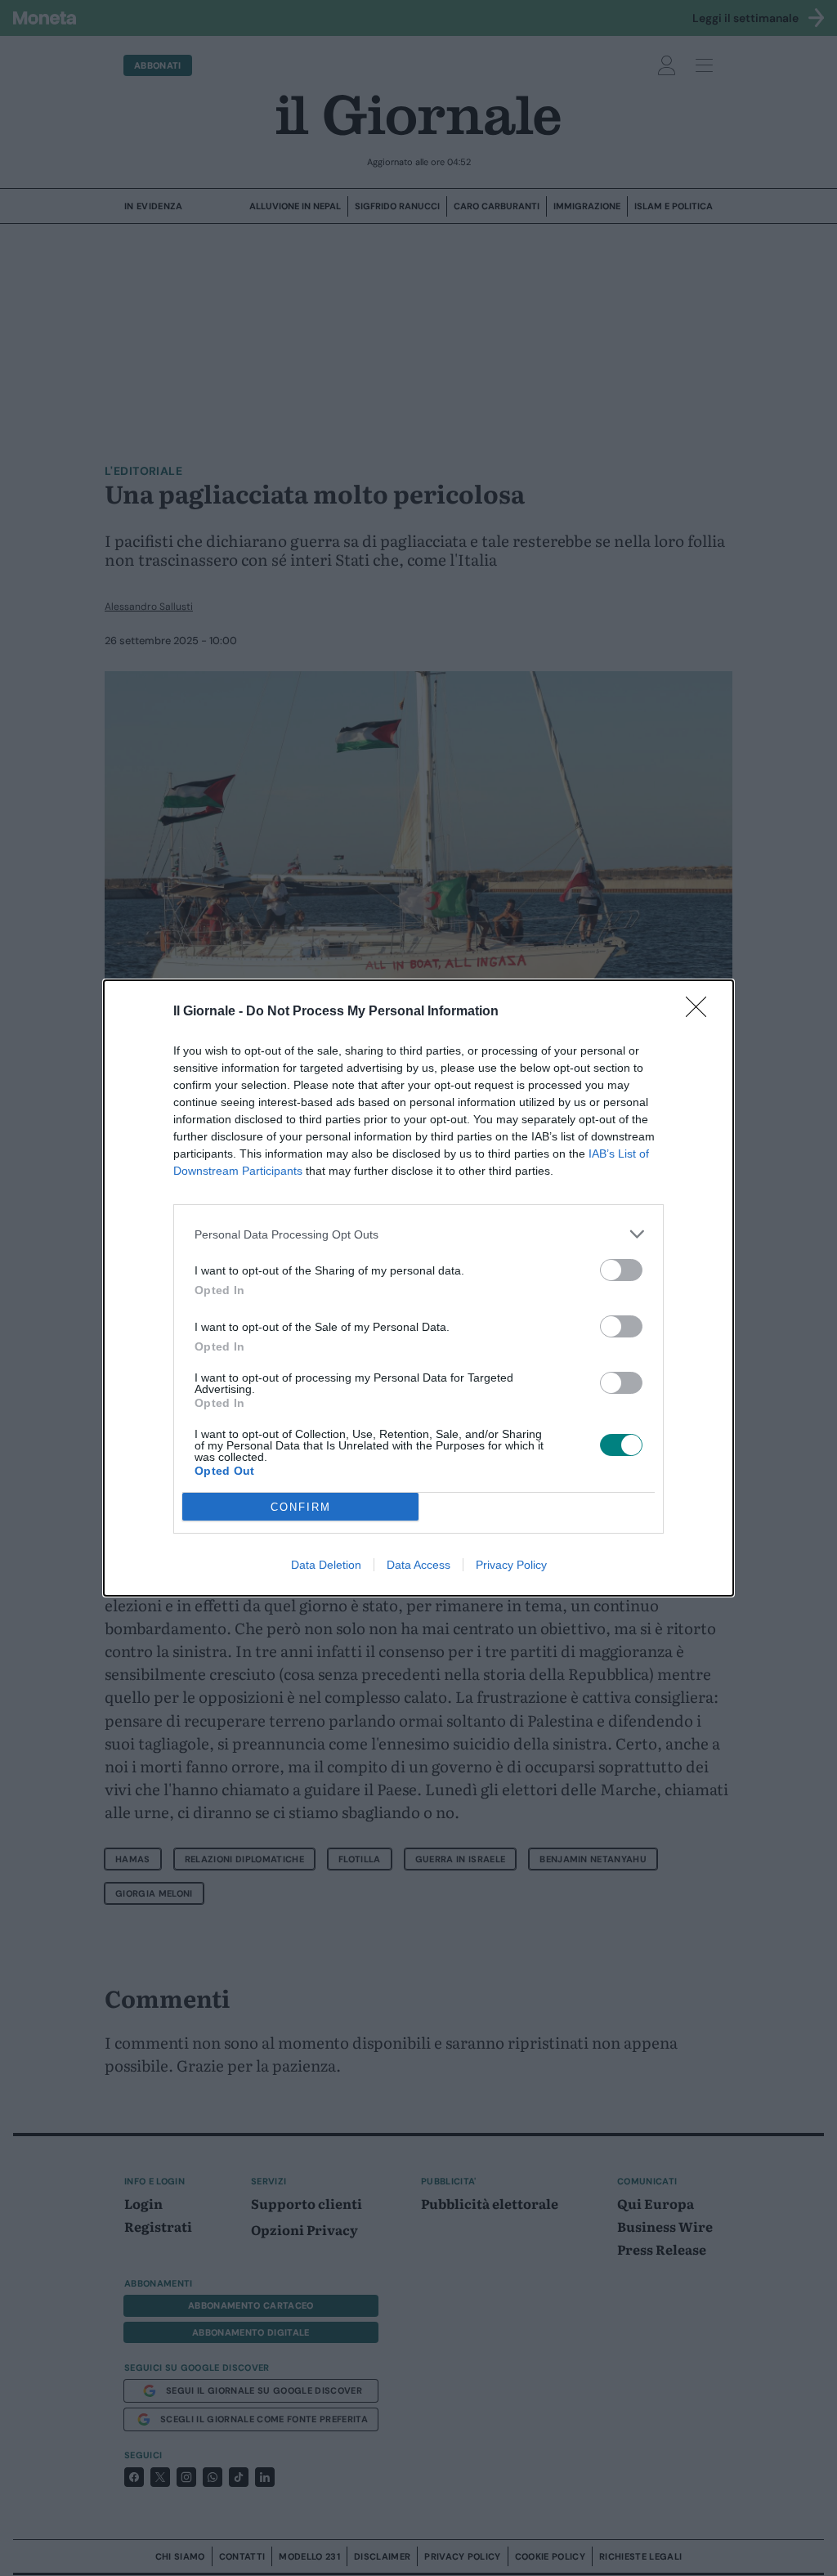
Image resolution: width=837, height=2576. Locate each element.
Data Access (418, 1565)
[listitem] (418, 1234)
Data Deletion (326, 1565)
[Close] (701, 1012)
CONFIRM (301, 1507)
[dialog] (418, 1288)
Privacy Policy (511, 1565)
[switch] (621, 1270)
